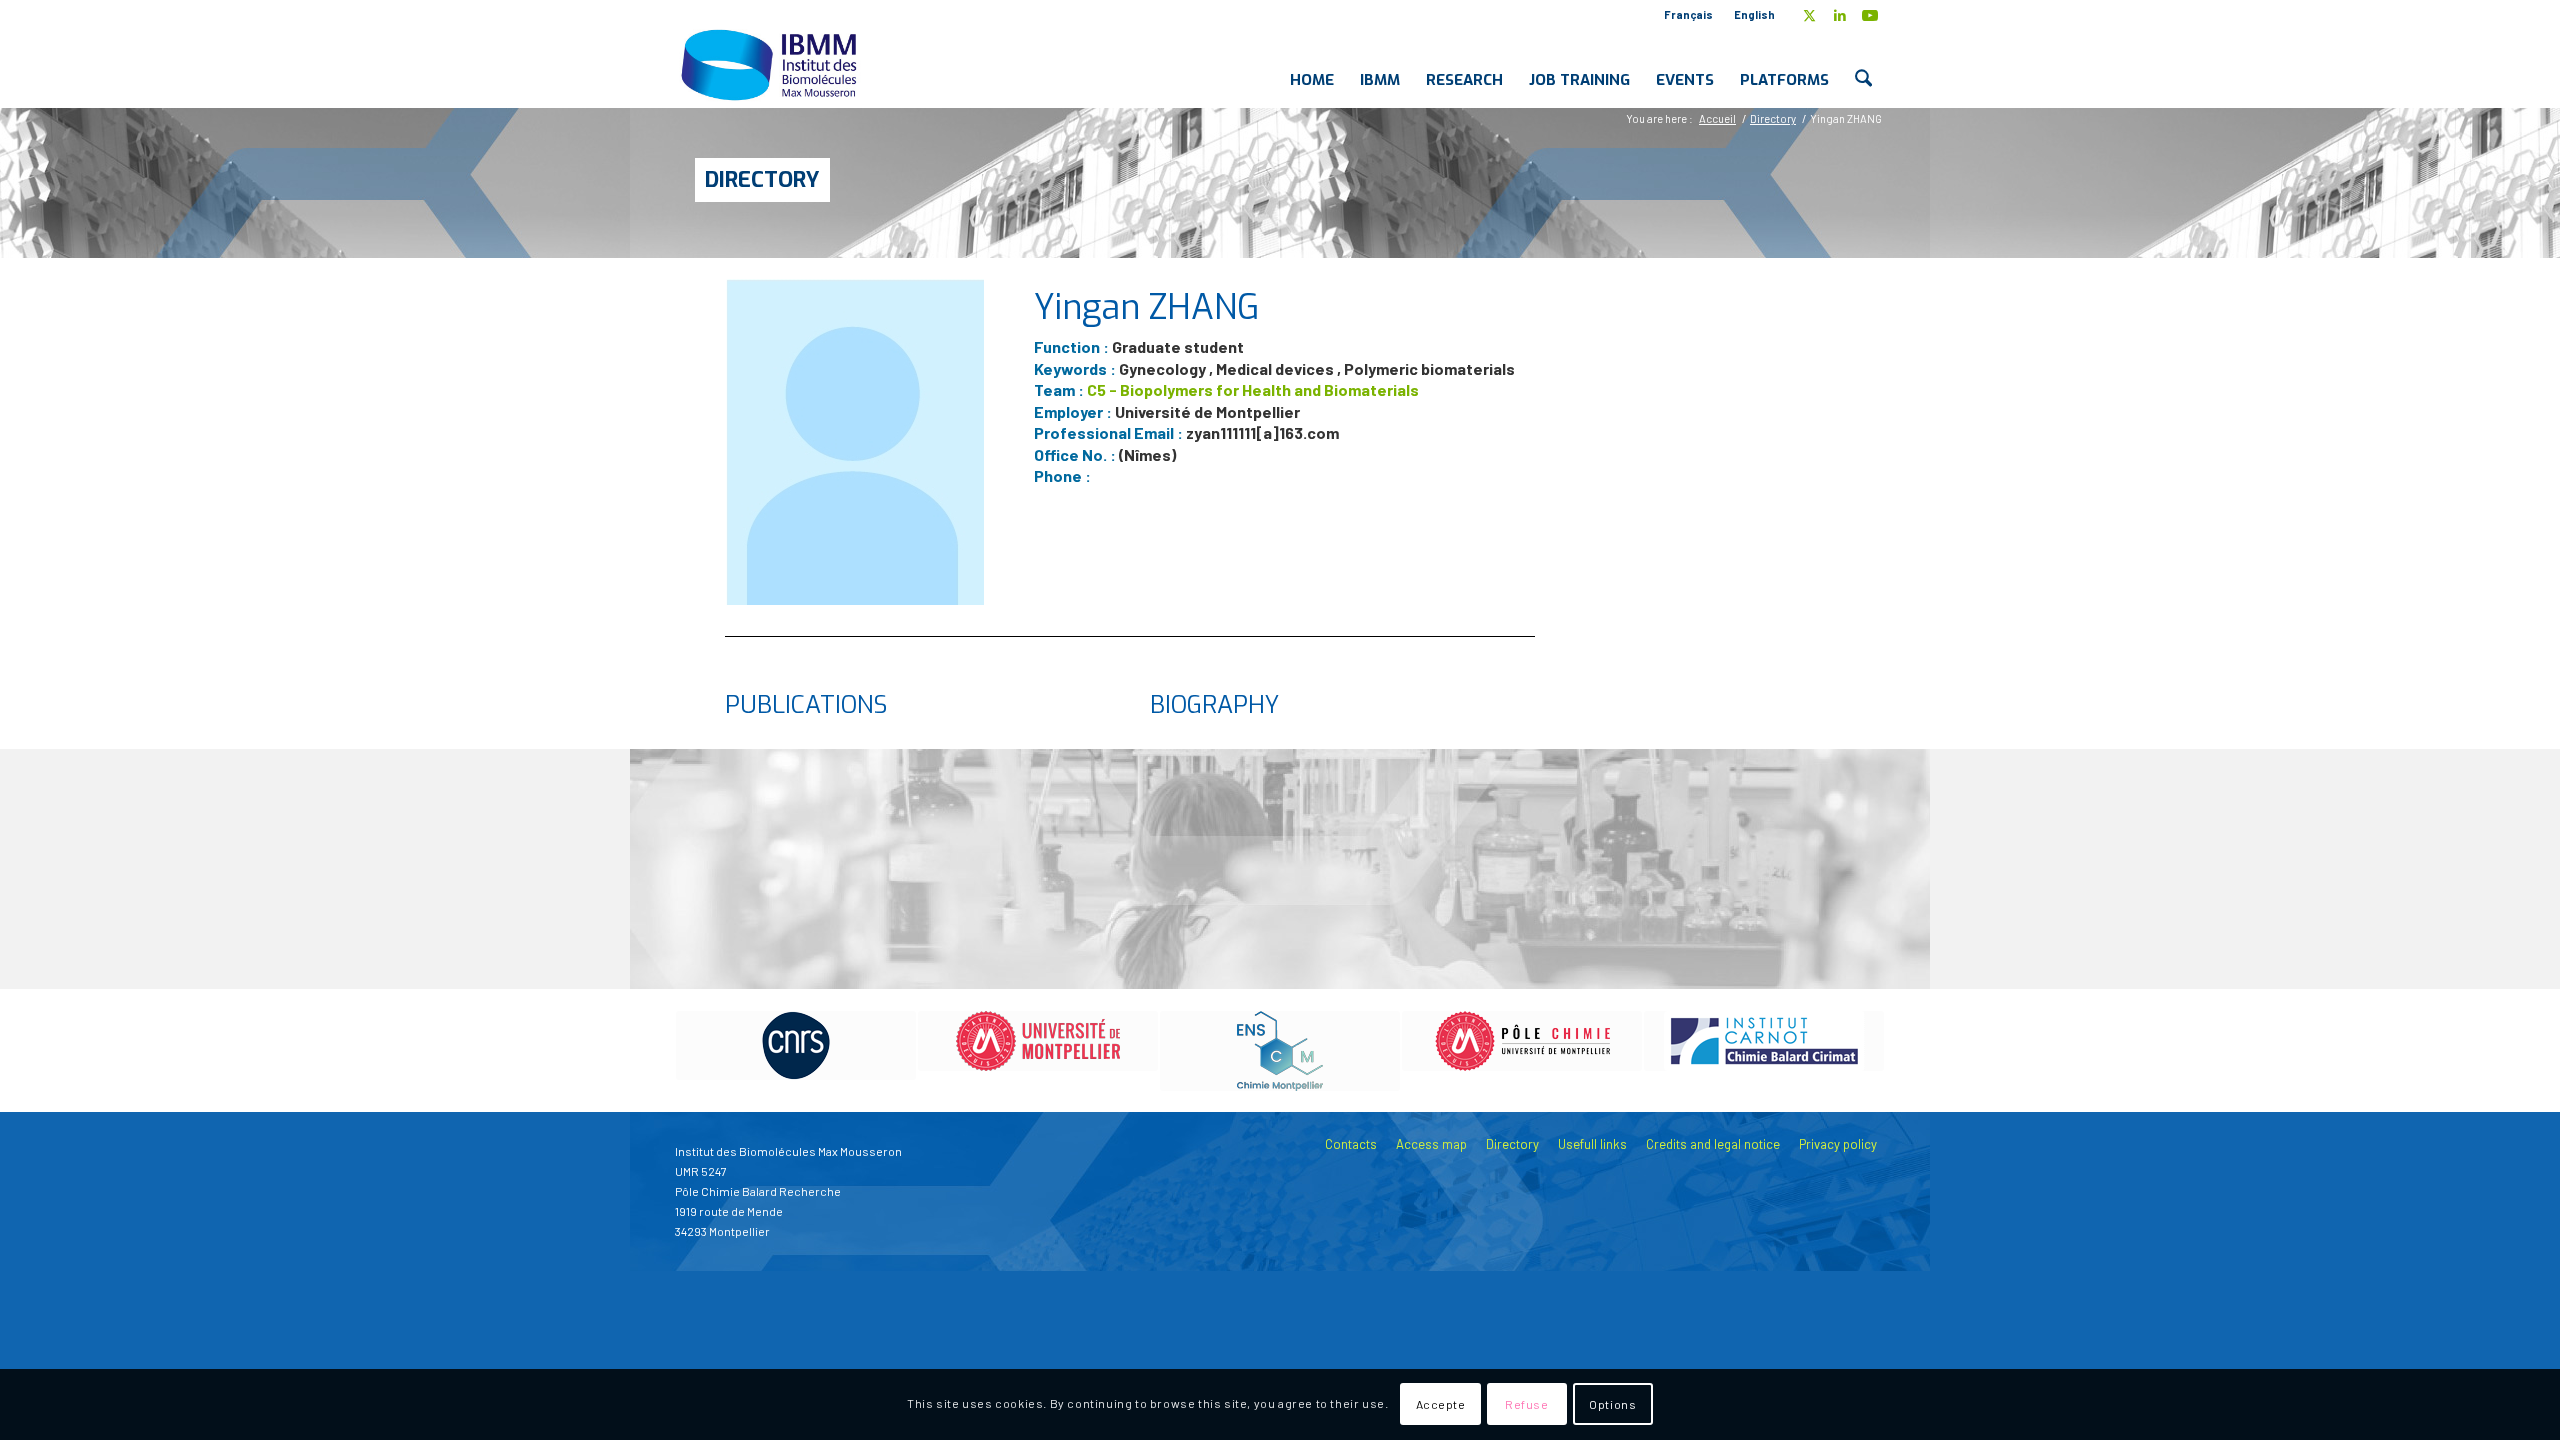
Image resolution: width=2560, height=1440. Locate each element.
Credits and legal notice (1713, 1144)
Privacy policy (1838, 1144)
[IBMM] (771, 64)
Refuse (1527, 1405)
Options (1612, 1405)
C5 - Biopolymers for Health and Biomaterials (1253, 389)
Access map (1431, 1144)
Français (1688, 14)
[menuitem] (1689, 15)
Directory (762, 179)
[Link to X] (1809, 15)
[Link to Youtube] (1870, 15)
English (1754, 14)
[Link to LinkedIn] (1839, 15)
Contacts (1351, 1144)
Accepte (1441, 1405)
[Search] (1863, 64)
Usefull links (1592, 1144)
